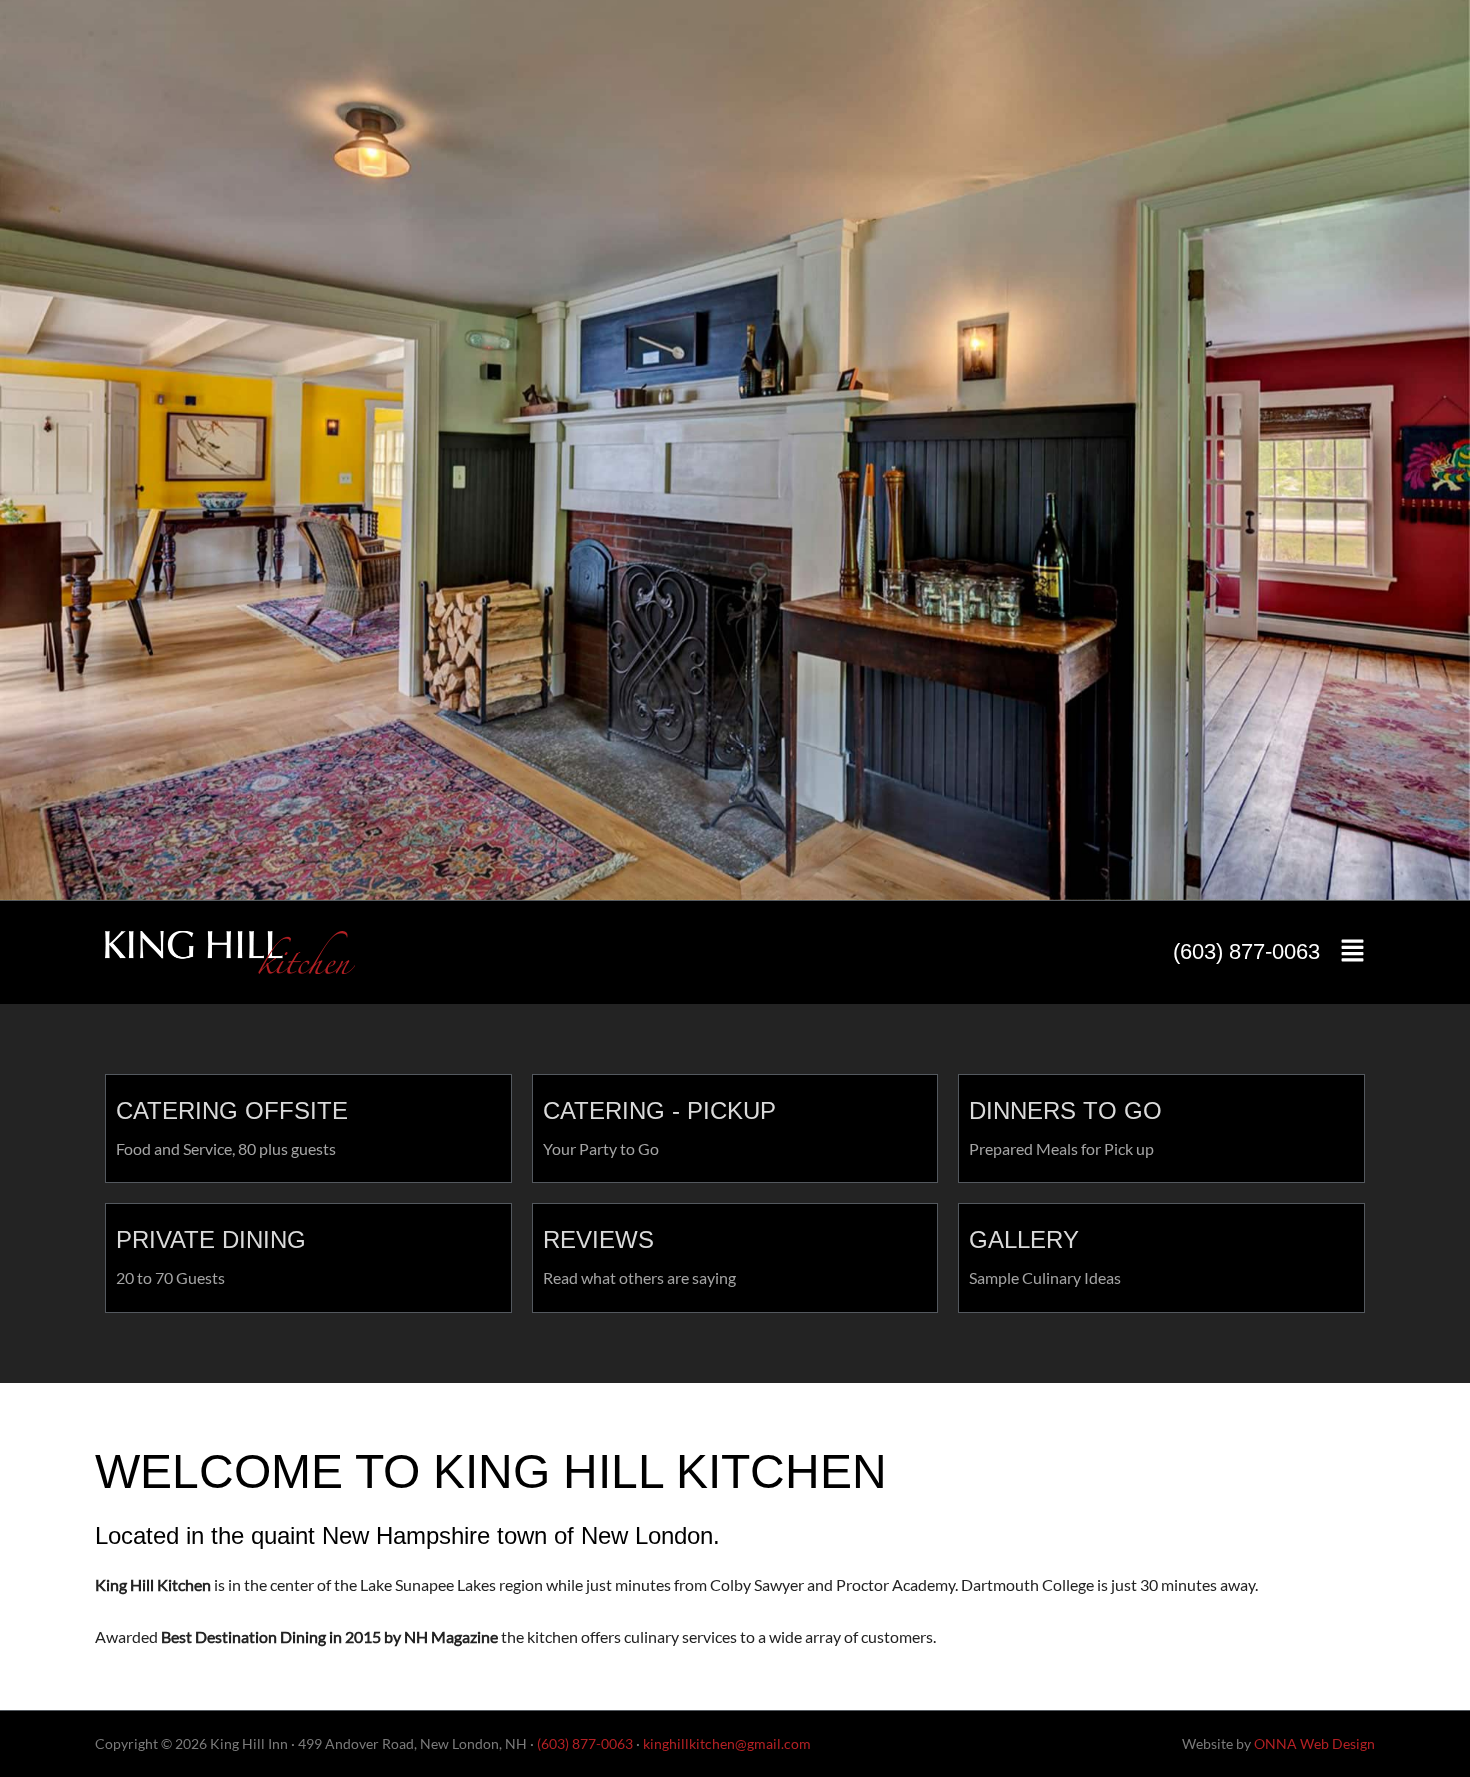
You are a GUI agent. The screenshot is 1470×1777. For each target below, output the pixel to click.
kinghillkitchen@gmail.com (727, 1743)
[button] (1352, 952)
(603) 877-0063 (1246, 951)
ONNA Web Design (1314, 1743)
